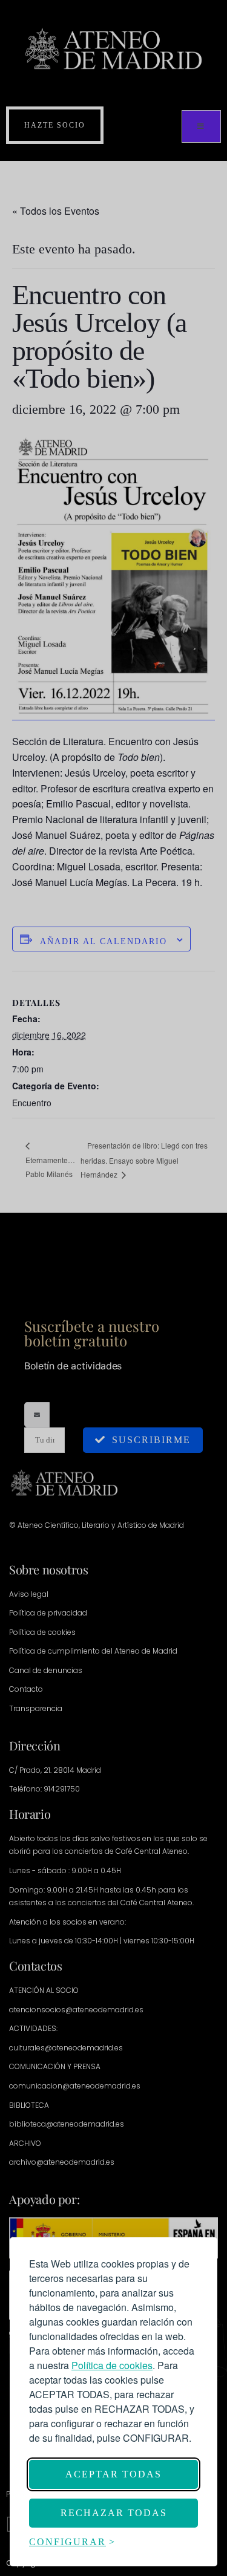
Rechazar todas (114, 2513)
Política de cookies (112, 2365)
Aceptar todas (113, 2474)
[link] (112, 2365)
